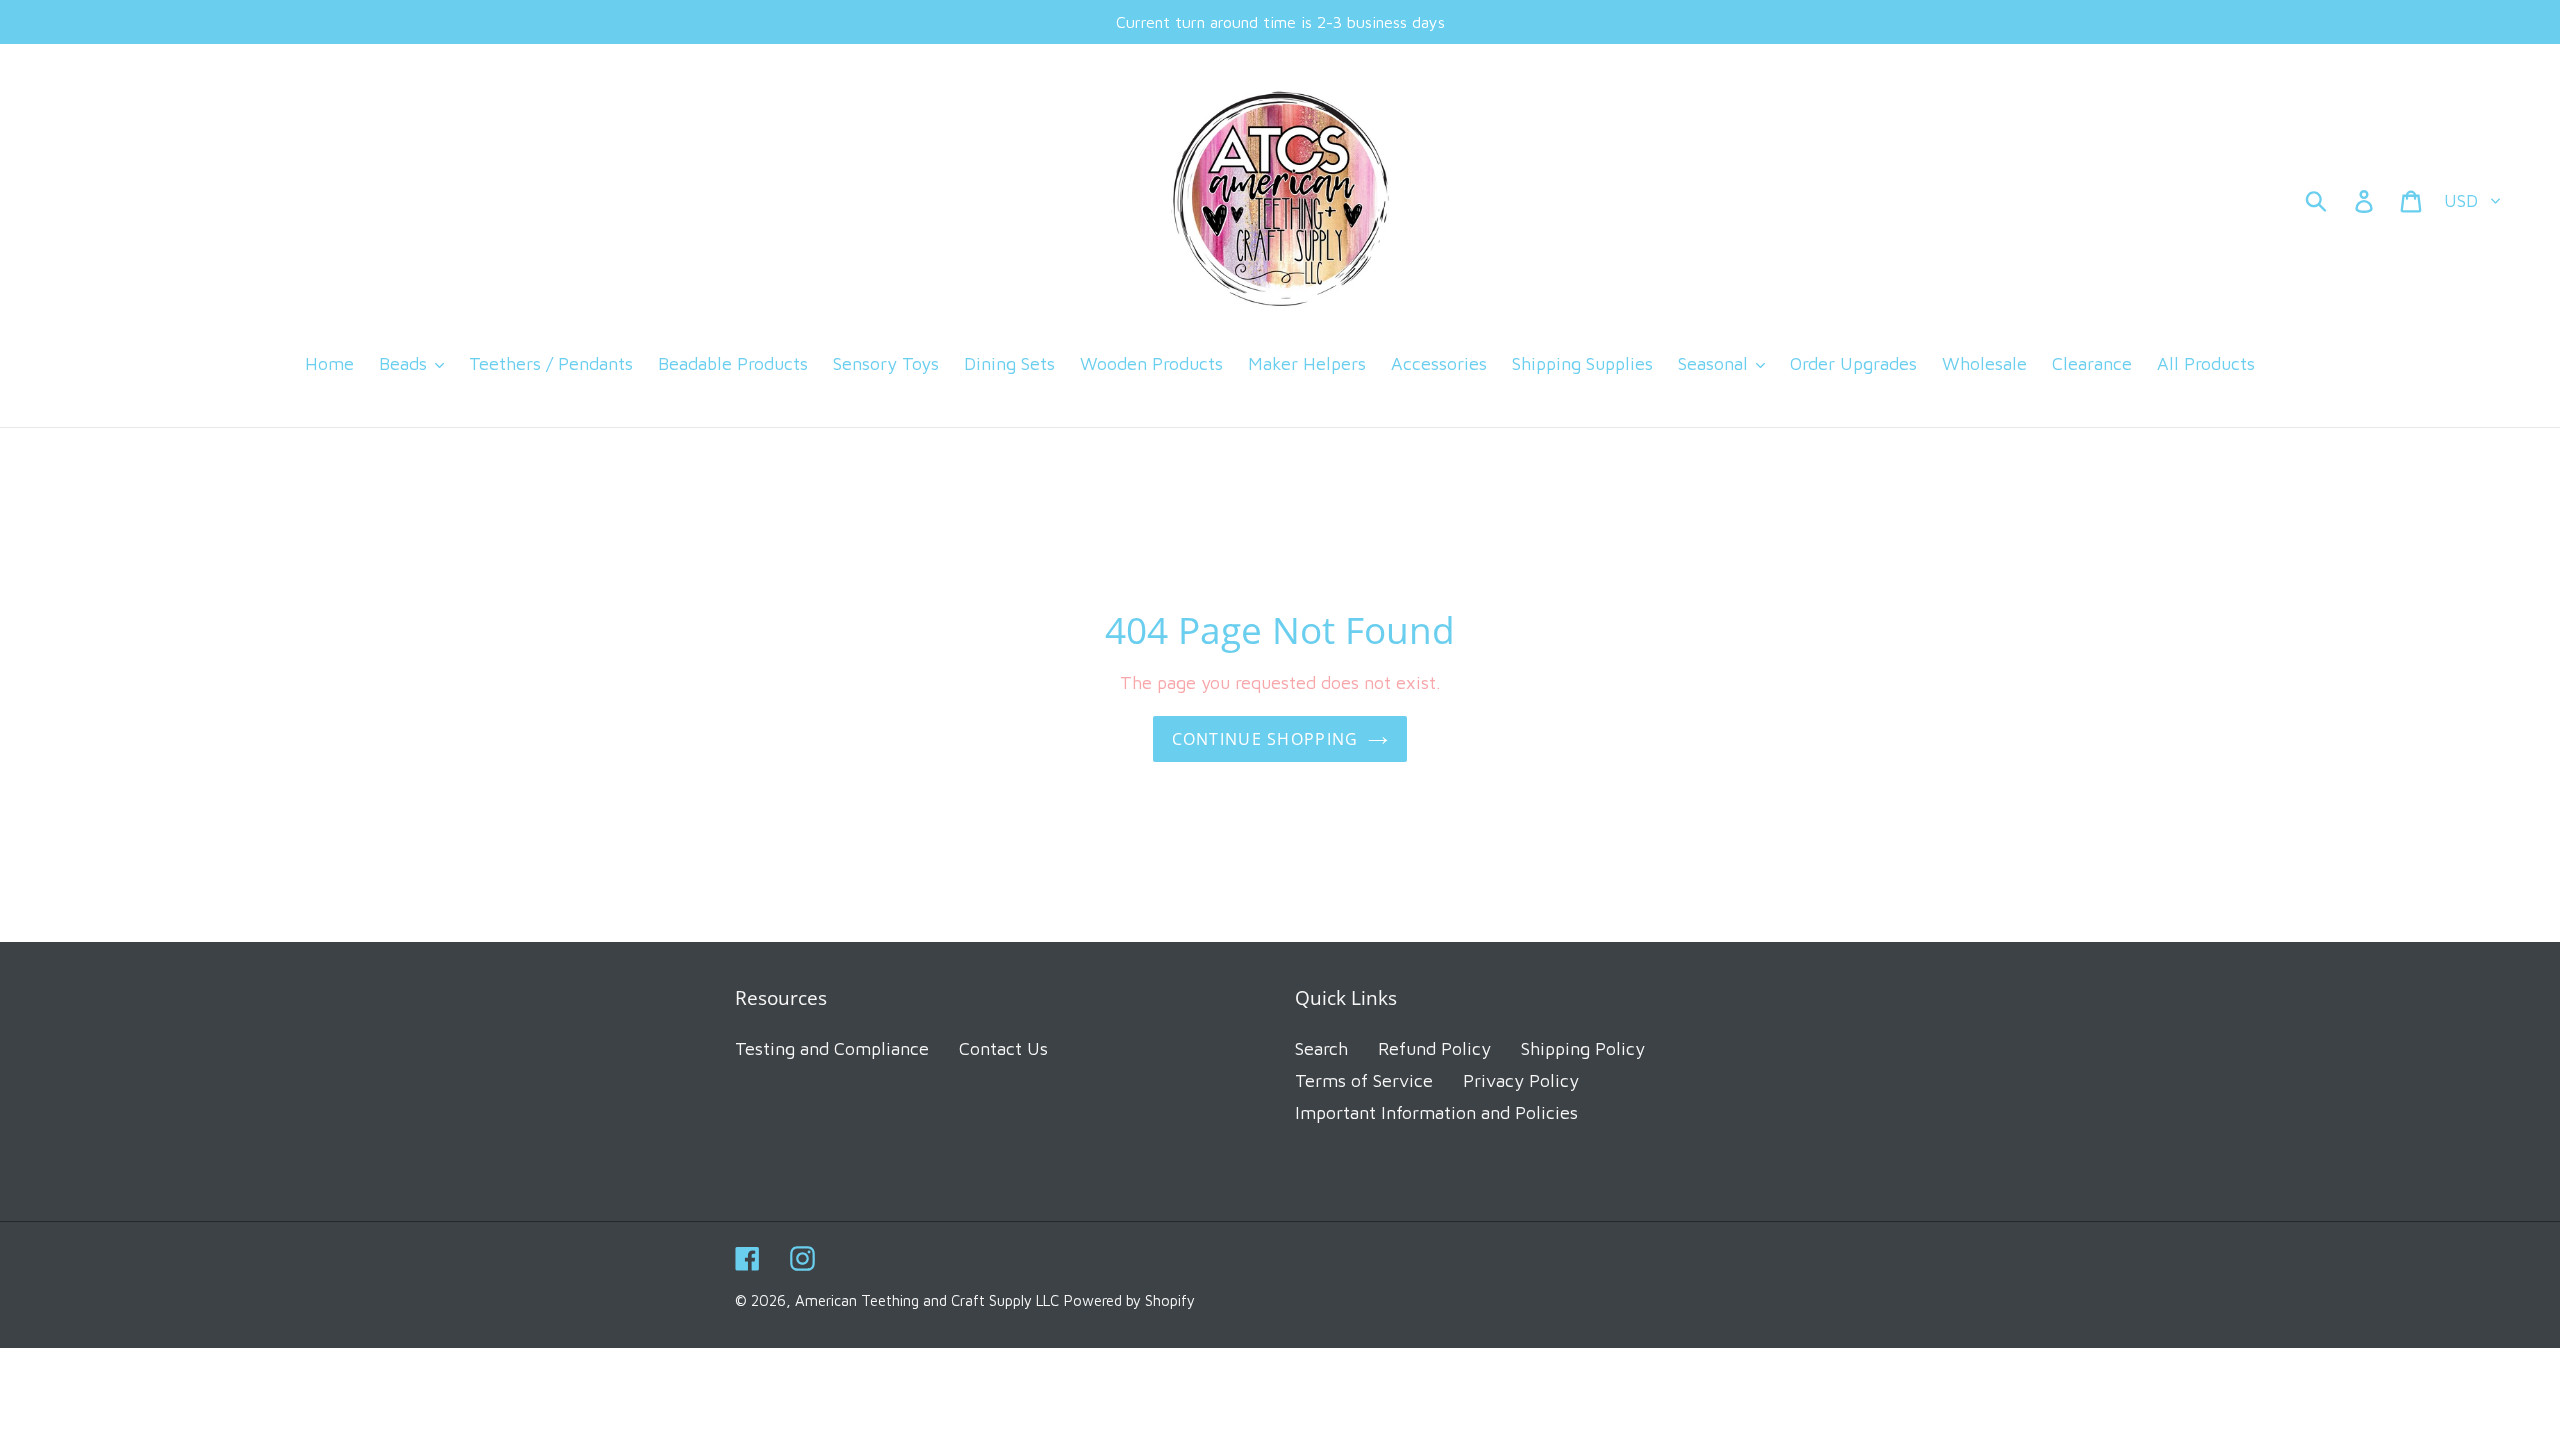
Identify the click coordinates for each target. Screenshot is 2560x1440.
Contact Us (1003, 1048)
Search (1321, 1048)
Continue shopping (1265, 739)
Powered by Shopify (1129, 1300)
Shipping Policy (1583, 1048)
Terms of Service (1364, 1080)
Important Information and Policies (1436, 1112)
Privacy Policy (1521, 1080)
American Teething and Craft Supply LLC (927, 1300)
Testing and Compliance (832, 1048)
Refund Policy (1434, 1048)
